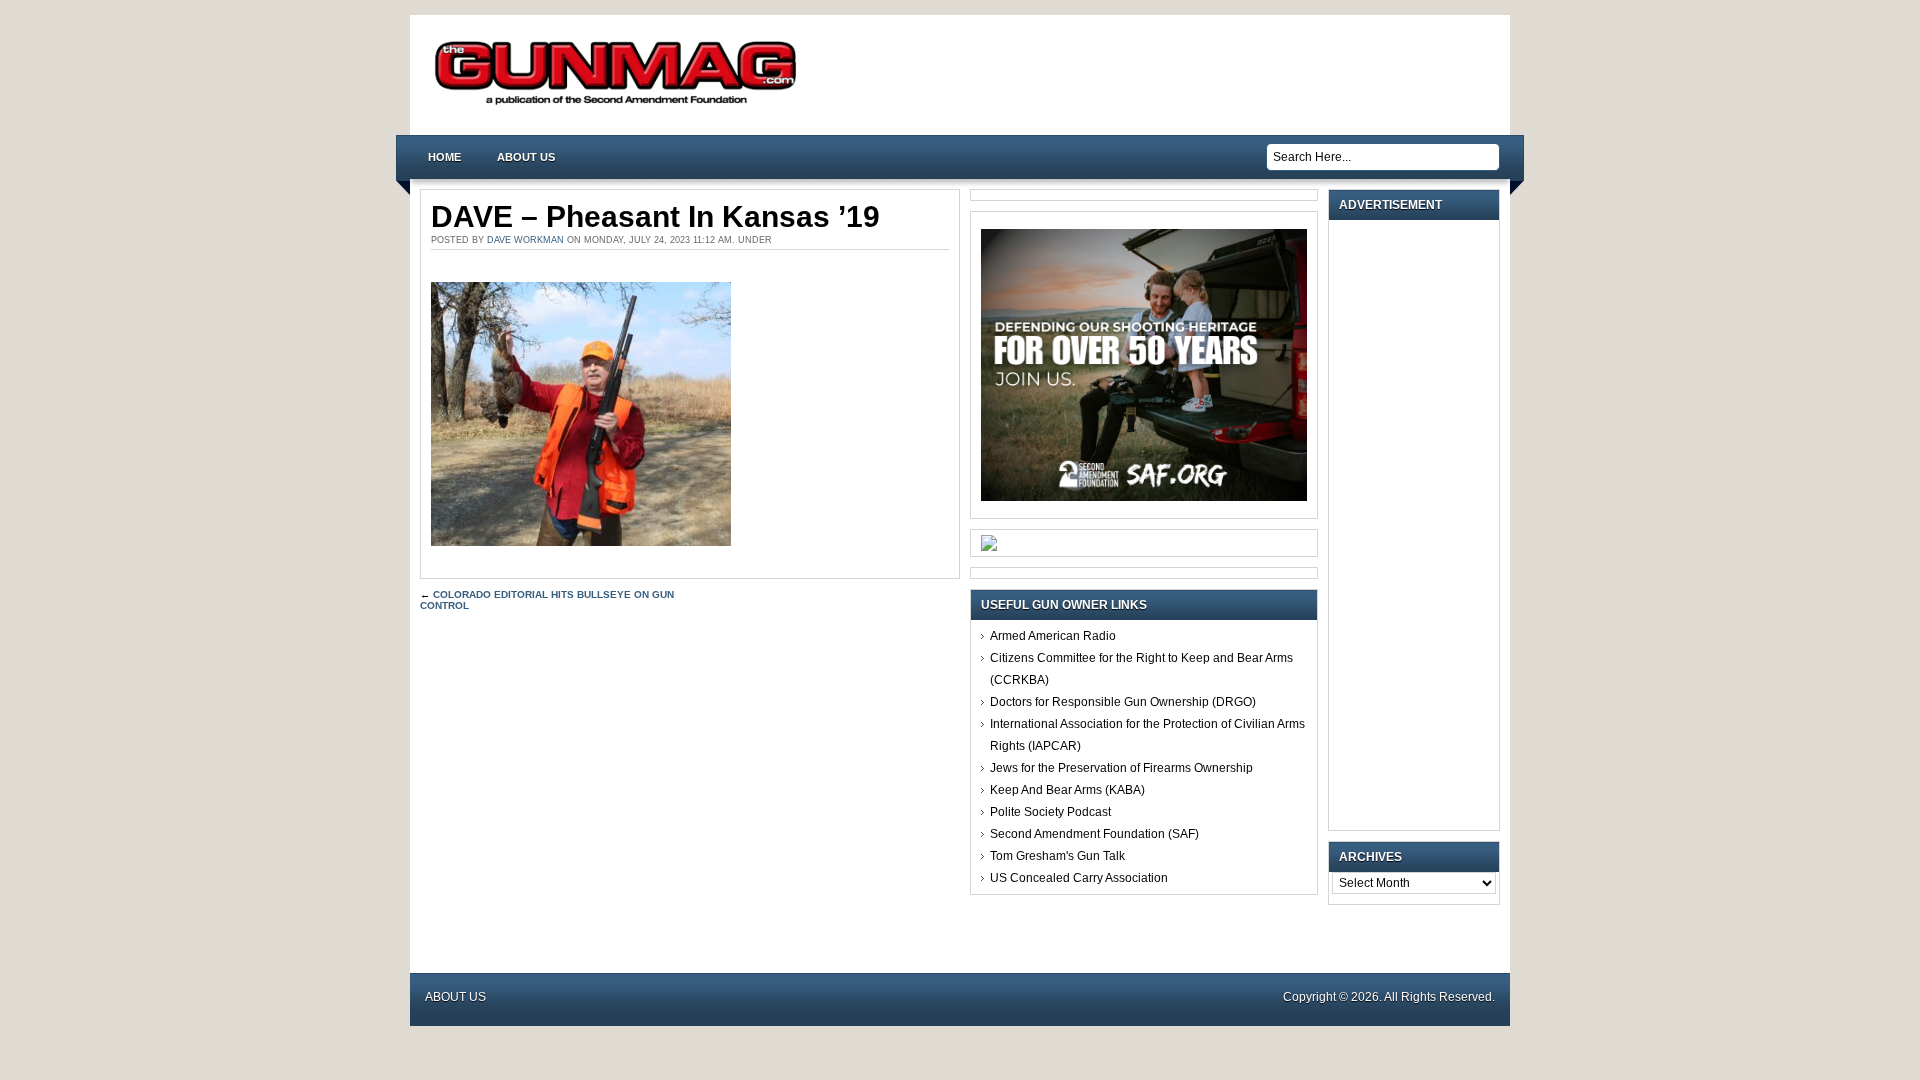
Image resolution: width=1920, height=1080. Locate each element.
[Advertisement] (1419, 525)
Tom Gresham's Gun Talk (1057, 856)
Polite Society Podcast (1050, 812)
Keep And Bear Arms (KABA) (1067, 790)
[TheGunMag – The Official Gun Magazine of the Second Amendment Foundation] (620, 103)
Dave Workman (525, 240)
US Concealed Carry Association (1079, 878)
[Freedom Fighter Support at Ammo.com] (989, 547)
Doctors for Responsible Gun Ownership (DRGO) (1123, 702)
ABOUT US (526, 157)
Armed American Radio (1053, 636)
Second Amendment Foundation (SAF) (1094, 834)
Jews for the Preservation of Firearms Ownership (1121, 768)
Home (444, 157)
